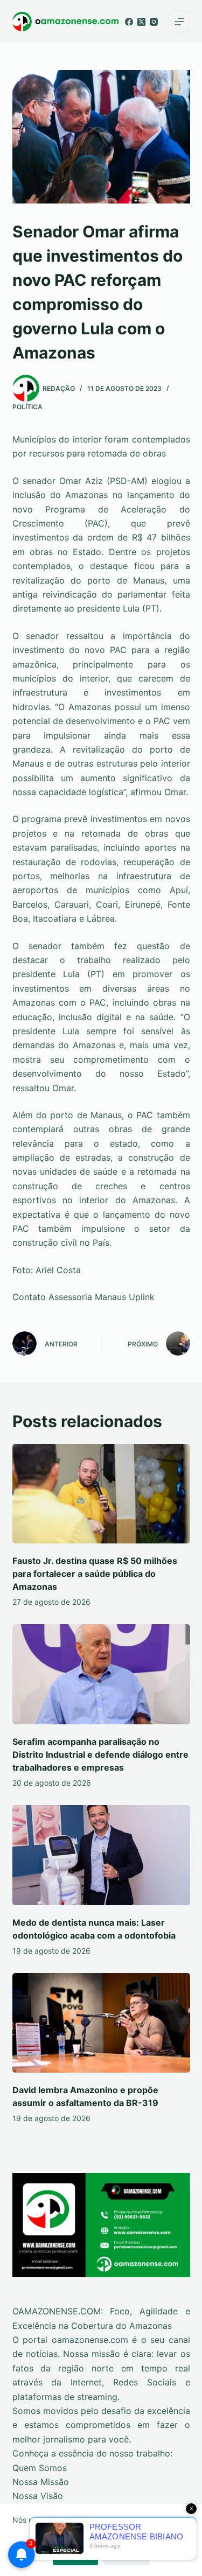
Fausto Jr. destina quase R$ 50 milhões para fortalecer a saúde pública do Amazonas (95, 1574)
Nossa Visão (38, 2496)
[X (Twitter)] (141, 22)
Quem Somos (40, 2468)
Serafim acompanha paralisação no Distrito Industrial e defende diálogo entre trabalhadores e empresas (100, 1754)
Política (27, 407)
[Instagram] (154, 22)
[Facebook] (129, 22)
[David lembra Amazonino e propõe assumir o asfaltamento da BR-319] (101, 2023)
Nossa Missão (41, 2482)
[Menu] (179, 22)
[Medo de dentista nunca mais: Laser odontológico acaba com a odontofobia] (101, 1855)
